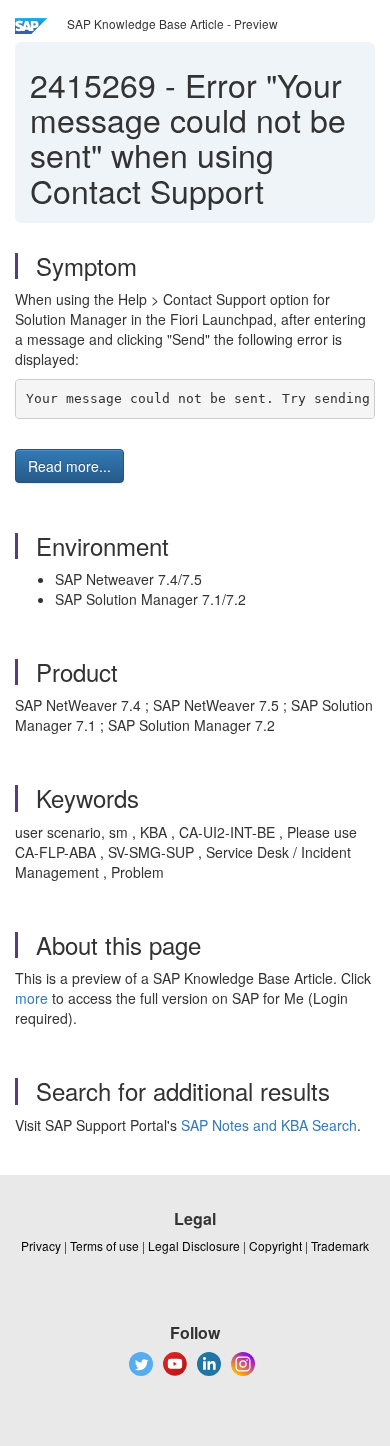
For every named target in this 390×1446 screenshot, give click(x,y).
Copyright (275, 1245)
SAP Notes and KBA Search (269, 1125)
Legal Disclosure (194, 1245)
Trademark (340, 1245)
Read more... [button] (69, 466)
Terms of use (104, 1245)
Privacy (41, 1245)
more (31, 998)
